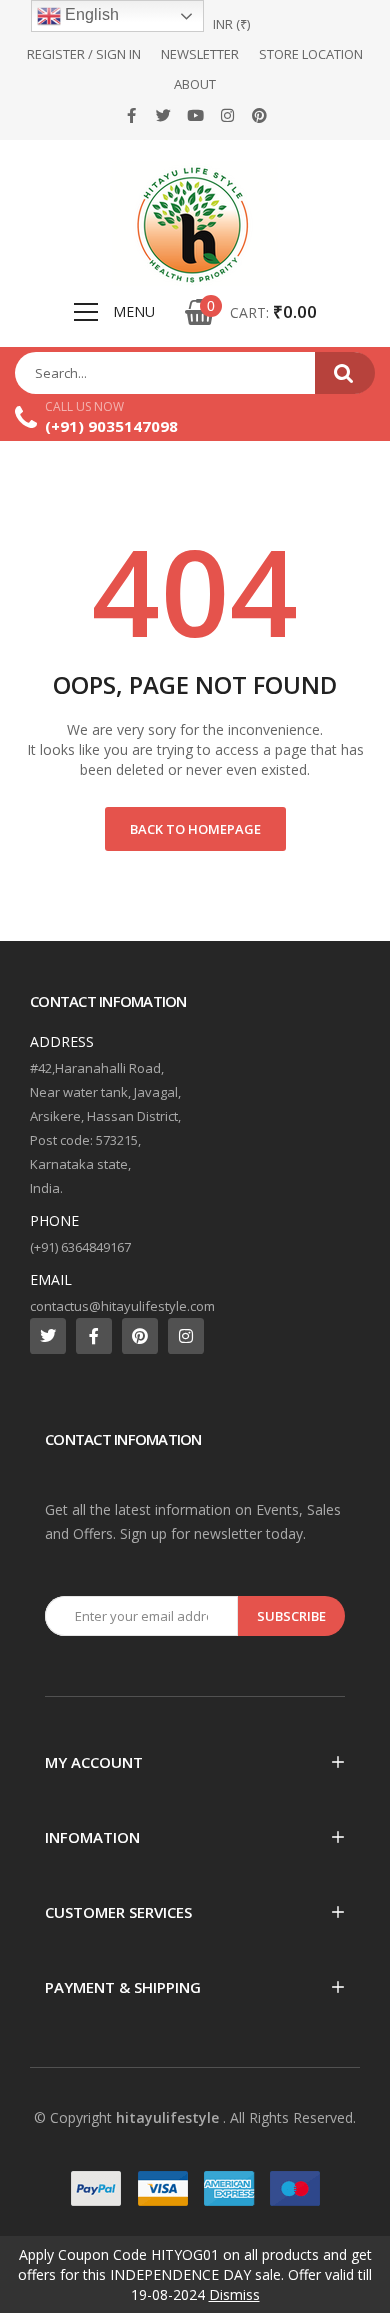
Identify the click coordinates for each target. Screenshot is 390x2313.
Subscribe (291, 1616)
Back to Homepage (195, 829)
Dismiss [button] (234, 2294)
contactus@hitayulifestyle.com (122, 1306)
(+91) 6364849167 (80, 1247)
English (90, 14)
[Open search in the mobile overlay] (195, 373)
